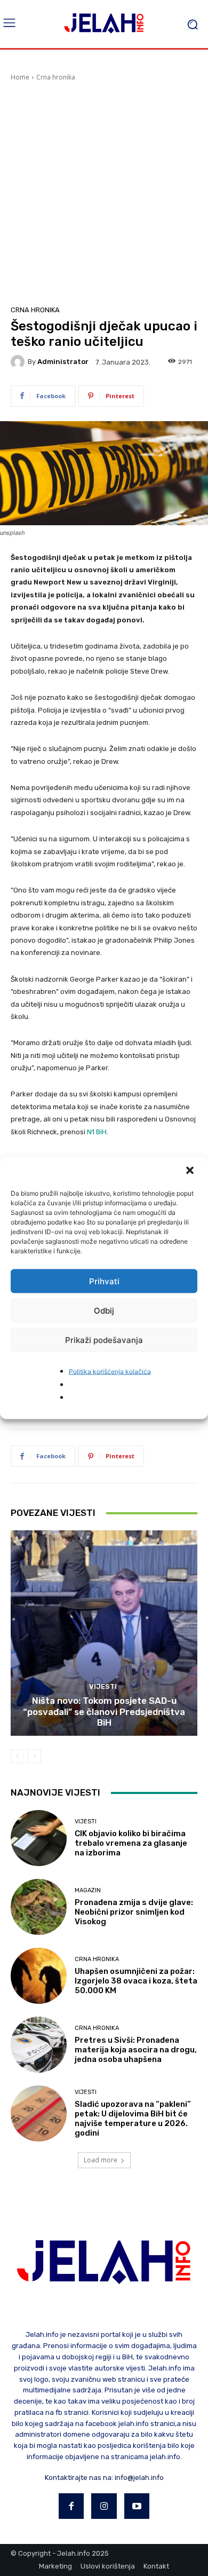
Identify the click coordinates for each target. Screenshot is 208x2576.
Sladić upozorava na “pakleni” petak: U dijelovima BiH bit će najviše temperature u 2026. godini (133, 2119)
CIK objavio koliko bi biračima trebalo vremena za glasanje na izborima (131, 1843)
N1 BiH (97, 1132)
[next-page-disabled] (34, 1756)
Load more (101, 2160)
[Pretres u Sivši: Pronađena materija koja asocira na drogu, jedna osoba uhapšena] (39, 2045)
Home (20, 77)
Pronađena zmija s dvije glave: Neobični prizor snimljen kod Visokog (134, 1912)
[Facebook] (71, 2506)
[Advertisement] (104, 192)
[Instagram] (104, 2506)
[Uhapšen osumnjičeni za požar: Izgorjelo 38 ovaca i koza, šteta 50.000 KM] (39, 1976)
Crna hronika (56, 77)
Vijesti (103, 1686)
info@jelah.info (139, 2478)
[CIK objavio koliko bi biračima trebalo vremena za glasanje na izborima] (39, 1838)
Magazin (88, 1890)
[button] (191, 1172)
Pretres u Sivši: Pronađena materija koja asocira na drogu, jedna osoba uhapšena (136, 2050)
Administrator (63, 362)
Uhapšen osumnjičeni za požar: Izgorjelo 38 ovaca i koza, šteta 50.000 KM (136, 1981)
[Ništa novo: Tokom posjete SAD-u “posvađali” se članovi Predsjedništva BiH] (104, 1633)
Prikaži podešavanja (104, 1340)
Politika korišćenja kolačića (110, 1372)
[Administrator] (19, 362)
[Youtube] (137, 2506)
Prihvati (104, 1281)
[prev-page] (17, 1756)
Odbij (104, 1310)
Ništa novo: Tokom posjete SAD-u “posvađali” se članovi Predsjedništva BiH (104, 1712)
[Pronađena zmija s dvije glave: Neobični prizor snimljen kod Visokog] (39, 1907)
